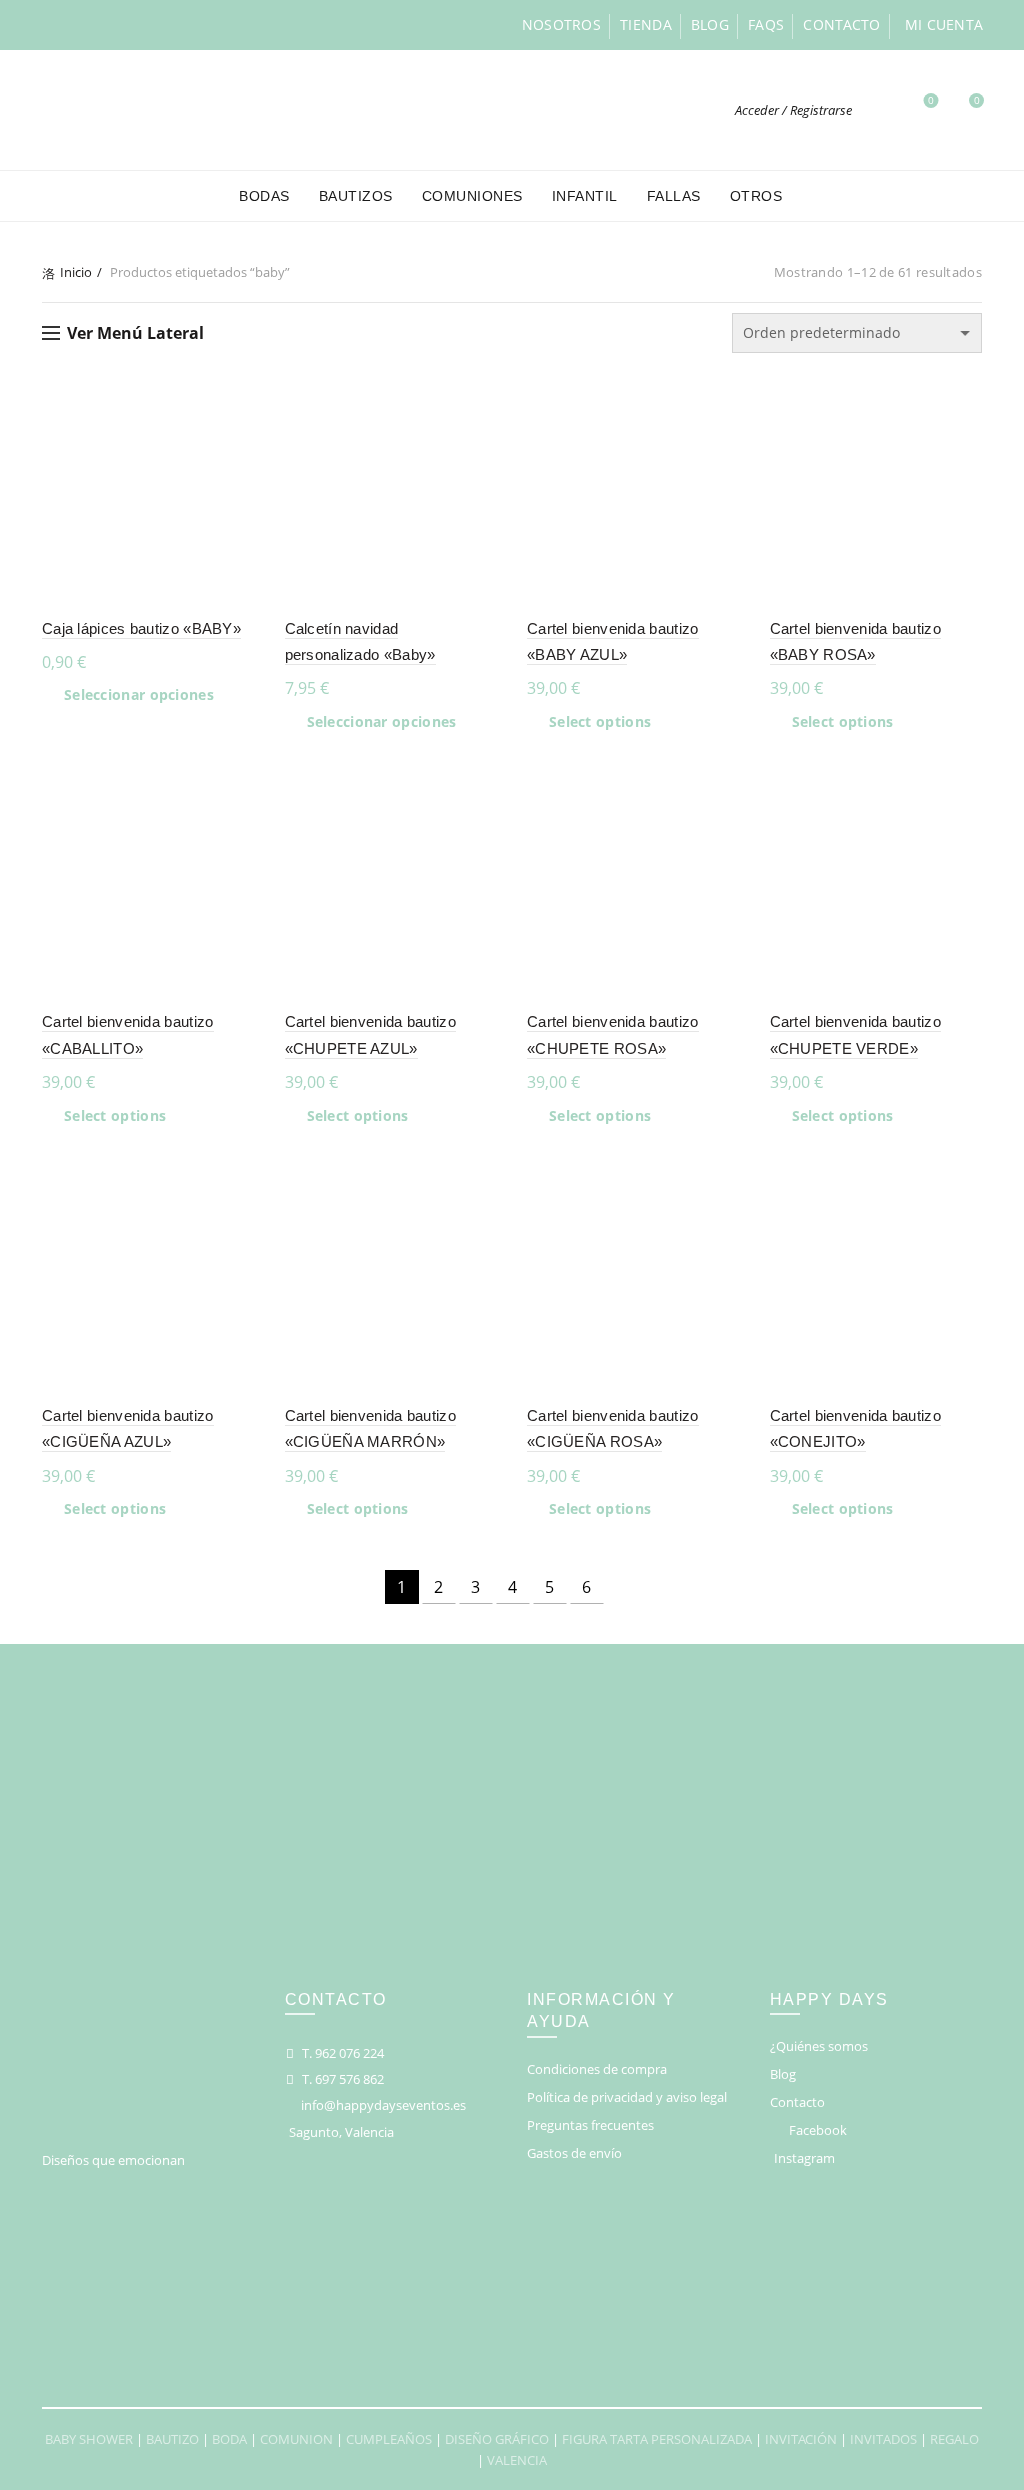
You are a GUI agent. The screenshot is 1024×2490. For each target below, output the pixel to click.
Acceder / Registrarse (793, 110)
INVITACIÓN (801, 2439)
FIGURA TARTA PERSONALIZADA (657, 2439)
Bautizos (356, 196)
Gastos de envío (574, 2153)
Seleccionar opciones (139, 695)
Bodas (264, 196)
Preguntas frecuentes (590, 2125)
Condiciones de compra (597, 2069)
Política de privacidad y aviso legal (627, 2097)
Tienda (646, 24)
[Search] (878, 110)
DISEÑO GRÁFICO (497, 2439)
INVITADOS (883, 2439)
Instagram (804, 2158)
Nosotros (561, 24)
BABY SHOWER (89, 2439)
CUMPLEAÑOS (389, 2439)
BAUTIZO (172, 2439)
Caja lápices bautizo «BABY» (141, 628)
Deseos (931, 101)
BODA (229, 2439)
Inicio (76, 272)
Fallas (674, 196)
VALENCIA (517, 2460)
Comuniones (472, 196)
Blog (710, 24)
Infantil (585, 196)
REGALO (954, 2439)
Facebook (818, 2130)
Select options (600, 722)
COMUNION (296, 2439)
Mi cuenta (944, 24)
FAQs (766, 24)
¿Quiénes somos (819, 2046)
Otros (756, 196)
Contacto (841, 24)
